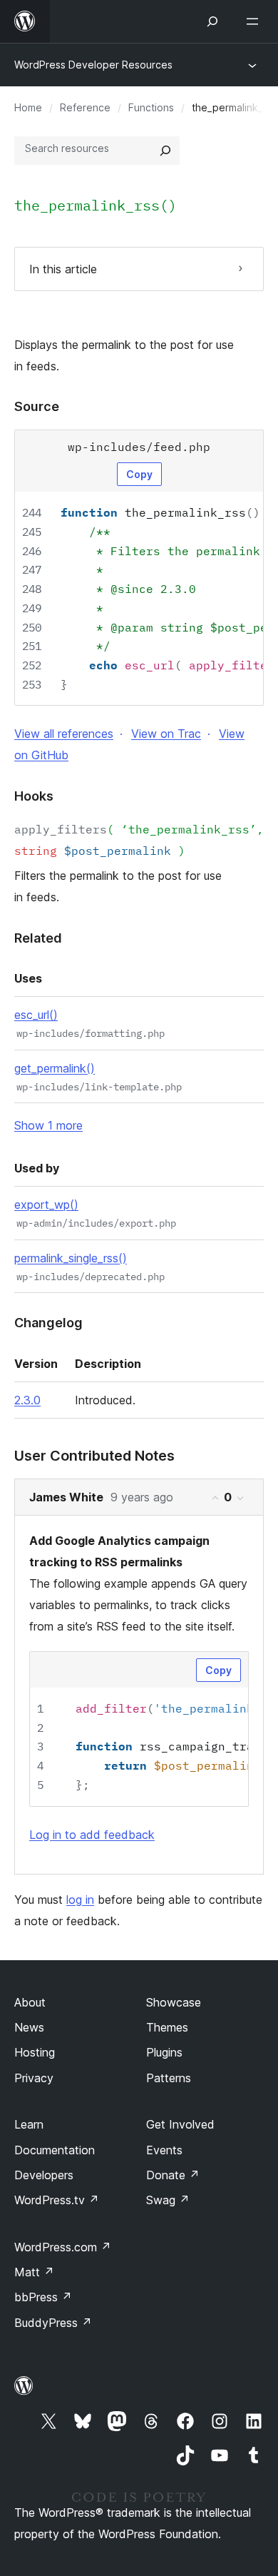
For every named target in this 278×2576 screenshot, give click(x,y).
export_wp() (46, 1205)
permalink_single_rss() (71, 1258)
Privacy (34, 2078)
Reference (85, 107)
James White (66, 1497)
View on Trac (166, 734)
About (30, 2002)
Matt (34, 2272)
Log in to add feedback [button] (92, 1835)
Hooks (34, 796)
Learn (29, 2124)
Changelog (48, 1323)
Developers (44, 2175)
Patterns (169, 2078)
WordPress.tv (57, 2200)
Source (37, 406)
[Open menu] (255, 21)
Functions (151, 107)
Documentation (55, 2150)
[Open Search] (212, 21)
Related (38, 938)
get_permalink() (55, 1068)
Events (164, 2150)
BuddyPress (53, 2323)
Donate (173, 2175)
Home (28, 107)
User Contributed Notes (94, 1456)
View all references (64, 734)
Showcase (174, 2002)
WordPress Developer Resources (93, 65)
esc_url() (36, 1015)
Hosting (35, 2052)
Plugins (164, 2052)
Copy (139, 474)
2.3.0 (27, 1400)
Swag (168, 2200)
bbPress (43, 2297)
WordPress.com (63, 2247)
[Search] (165, 151)
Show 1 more (48, 1125)
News (29, 2027)
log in (80, 1900)
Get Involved (180, 2124)
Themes (167, 2027)
